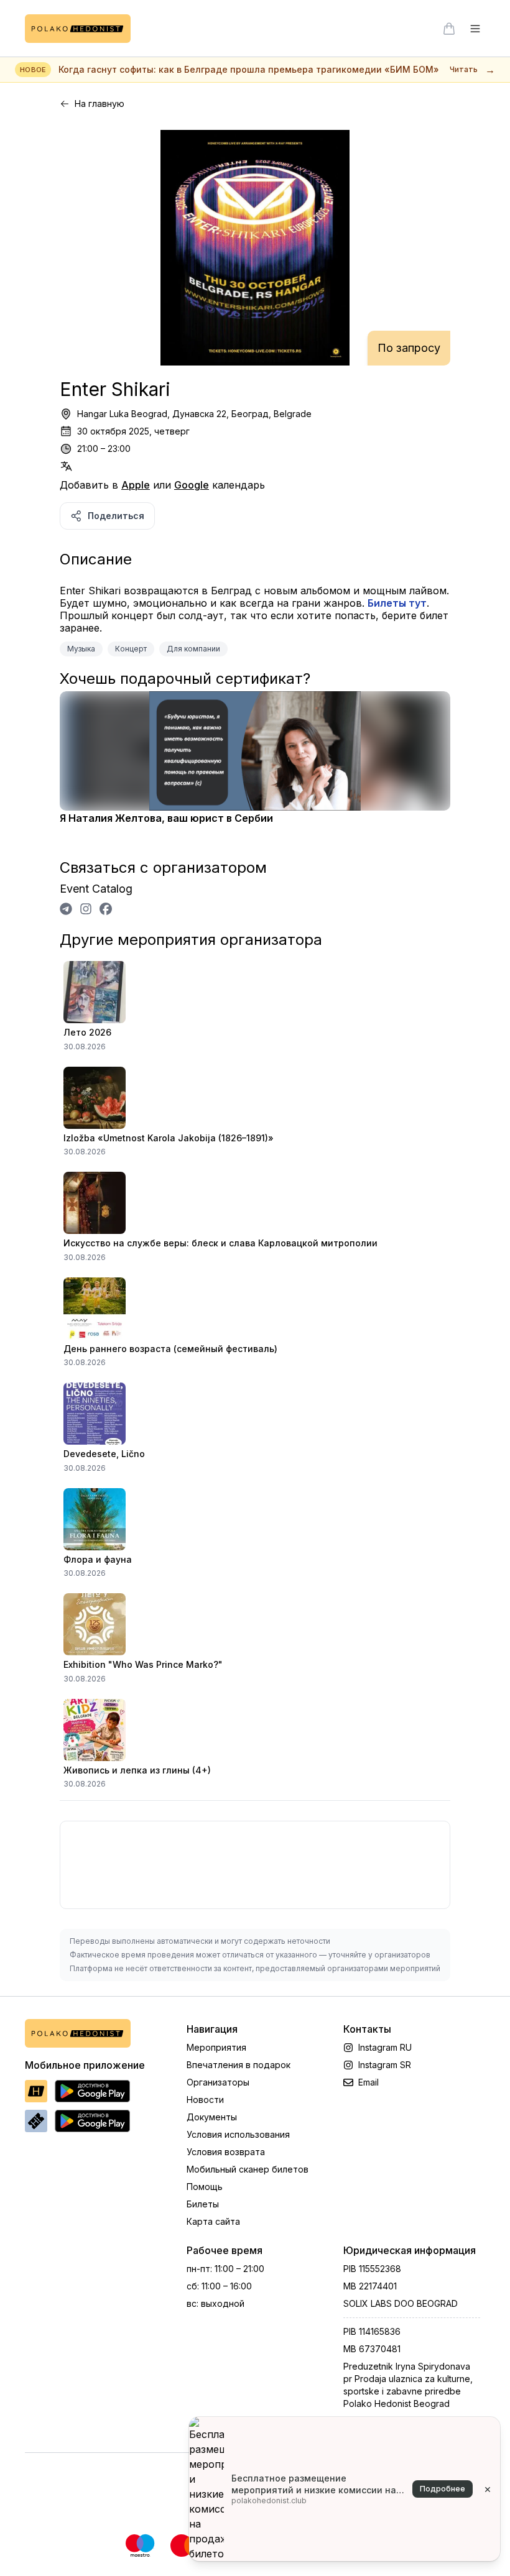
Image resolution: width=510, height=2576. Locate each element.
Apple (136, 485)
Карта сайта (213, 2221)
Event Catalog (96, 889)
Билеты (203, 2204)
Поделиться (116, 516)
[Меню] (475, 29)
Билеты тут (397, 603)
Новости (205, 2100)
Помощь (205, 2187)
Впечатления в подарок (239, 2065)
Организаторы (218, 2082)
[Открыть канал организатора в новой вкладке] (66, 909)
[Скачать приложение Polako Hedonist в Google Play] (92, 2091)
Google (192, 485)
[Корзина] (449, 29)
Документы (212, 2117)
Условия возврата (226, 2152)
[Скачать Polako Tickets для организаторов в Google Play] (92, 2121)
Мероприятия (216, 2047)
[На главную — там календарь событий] (78, 29)
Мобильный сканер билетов (248, 2169)
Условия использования (238, 2134)
